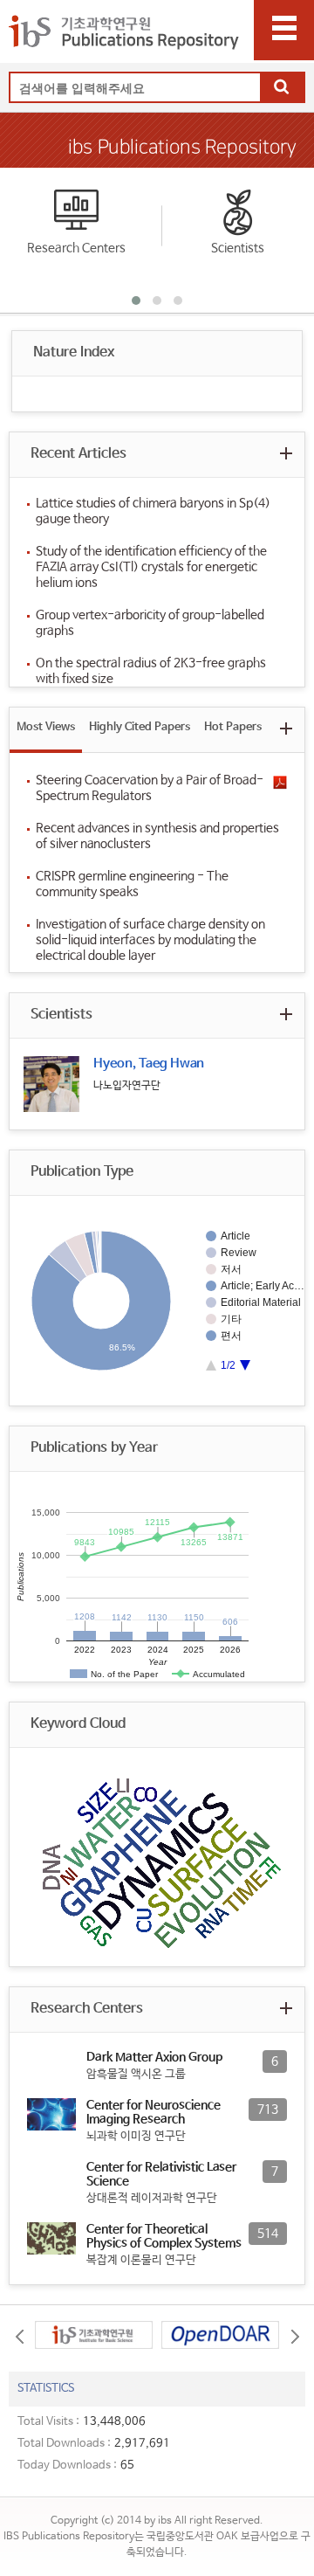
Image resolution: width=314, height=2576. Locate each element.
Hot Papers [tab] (233, 727)
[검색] (282, 88)
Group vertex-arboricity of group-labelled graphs (150, 623)
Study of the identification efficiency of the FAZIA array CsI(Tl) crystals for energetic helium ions (151, 567)
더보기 (286, 453)
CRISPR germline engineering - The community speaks (132, 884)
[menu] (284, 30)
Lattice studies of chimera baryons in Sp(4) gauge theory (153, 511)
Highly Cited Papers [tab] (140, 727)
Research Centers (76, 248)
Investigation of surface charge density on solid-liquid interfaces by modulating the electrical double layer (150, 940)
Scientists (238, 248)
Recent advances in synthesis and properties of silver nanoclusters (157, 836)
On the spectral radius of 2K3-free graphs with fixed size (151, 671)
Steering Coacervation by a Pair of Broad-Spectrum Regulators (150, 788)
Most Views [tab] (46, 727)
